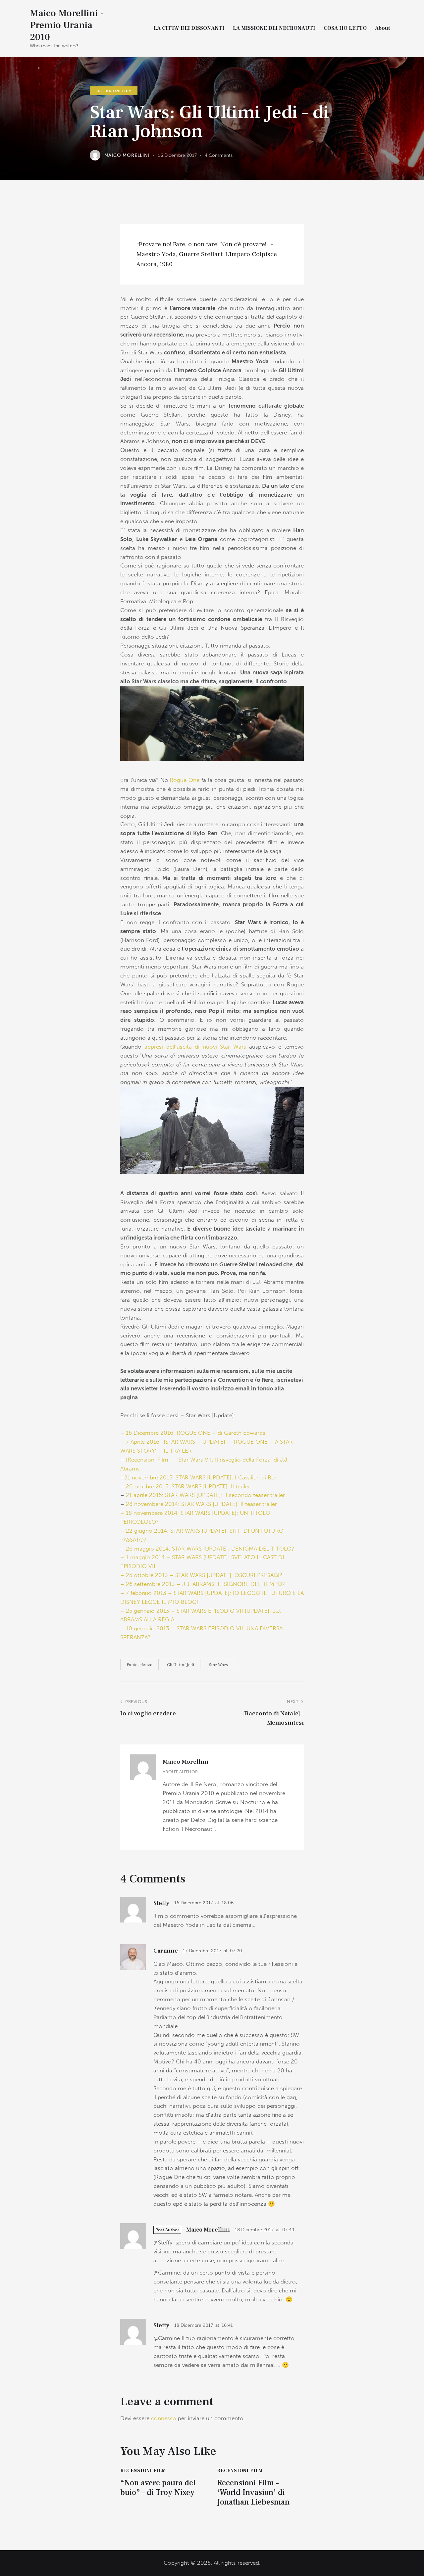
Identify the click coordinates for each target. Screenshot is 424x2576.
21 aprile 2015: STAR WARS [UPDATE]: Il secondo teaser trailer (205, 1495)
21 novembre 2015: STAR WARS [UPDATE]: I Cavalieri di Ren (201, 1477)
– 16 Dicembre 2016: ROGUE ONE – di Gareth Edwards (193, 1433)
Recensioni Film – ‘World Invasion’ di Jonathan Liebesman (253, 2493)
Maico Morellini (185, 1762)
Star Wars (218, 1665)
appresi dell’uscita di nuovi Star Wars (195, 1047)
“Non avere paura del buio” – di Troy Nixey (158, 2488)
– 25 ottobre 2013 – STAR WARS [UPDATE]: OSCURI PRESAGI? (201, 1575)
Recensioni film (114, 91)
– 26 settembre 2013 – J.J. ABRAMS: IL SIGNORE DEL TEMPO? (203, 1584)
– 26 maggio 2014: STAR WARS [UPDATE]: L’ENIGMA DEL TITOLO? (207, 1549)
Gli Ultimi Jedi (181, 1665)
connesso (164, 2418)
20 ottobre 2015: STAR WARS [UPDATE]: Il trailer (187, 1486)
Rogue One (185, 780)
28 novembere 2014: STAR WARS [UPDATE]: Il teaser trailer (201, 1504)
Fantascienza (139, 1665)
